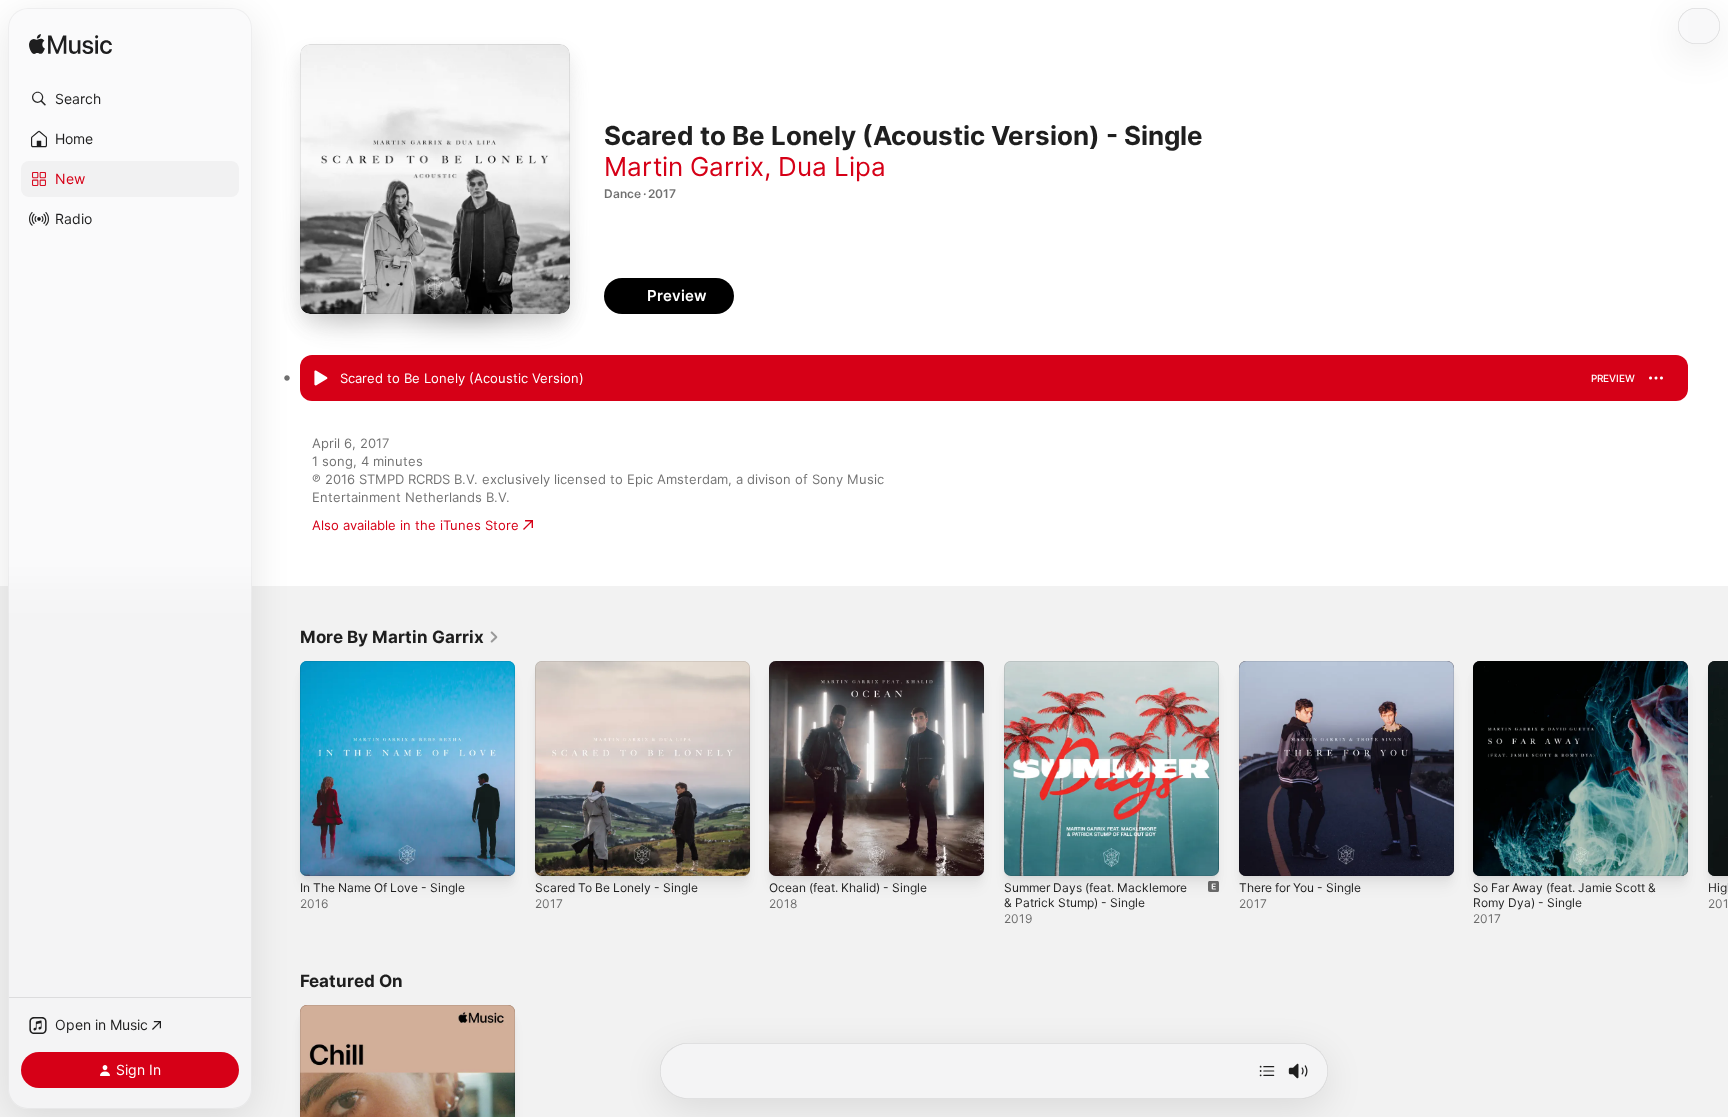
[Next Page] (1708, 768)
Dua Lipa (832, 166)
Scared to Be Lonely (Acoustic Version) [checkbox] (462, 378)
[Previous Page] (280, 768)
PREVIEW (1613, 378)
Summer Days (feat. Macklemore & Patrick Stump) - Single (1105, 677)
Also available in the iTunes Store (415, 525)
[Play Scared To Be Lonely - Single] (560, 851)
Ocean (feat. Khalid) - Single (857, 669)
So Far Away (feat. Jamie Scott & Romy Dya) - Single (1575, 677)
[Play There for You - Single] (1264, 851)
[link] (400, 637)
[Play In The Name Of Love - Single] (325, 851)
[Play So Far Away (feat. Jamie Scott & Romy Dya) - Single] (1498, 851)
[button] (130, 99)
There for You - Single (1308, 669)
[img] (70, 45)
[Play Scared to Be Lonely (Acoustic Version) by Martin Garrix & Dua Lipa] (320, 379)
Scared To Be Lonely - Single (624, 669)
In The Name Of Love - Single (392, 669)
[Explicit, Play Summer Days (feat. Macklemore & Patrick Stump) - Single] (1029, 851)
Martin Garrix (684, 166)
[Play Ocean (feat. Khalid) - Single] (794, 851)
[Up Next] (1267, 1071)
